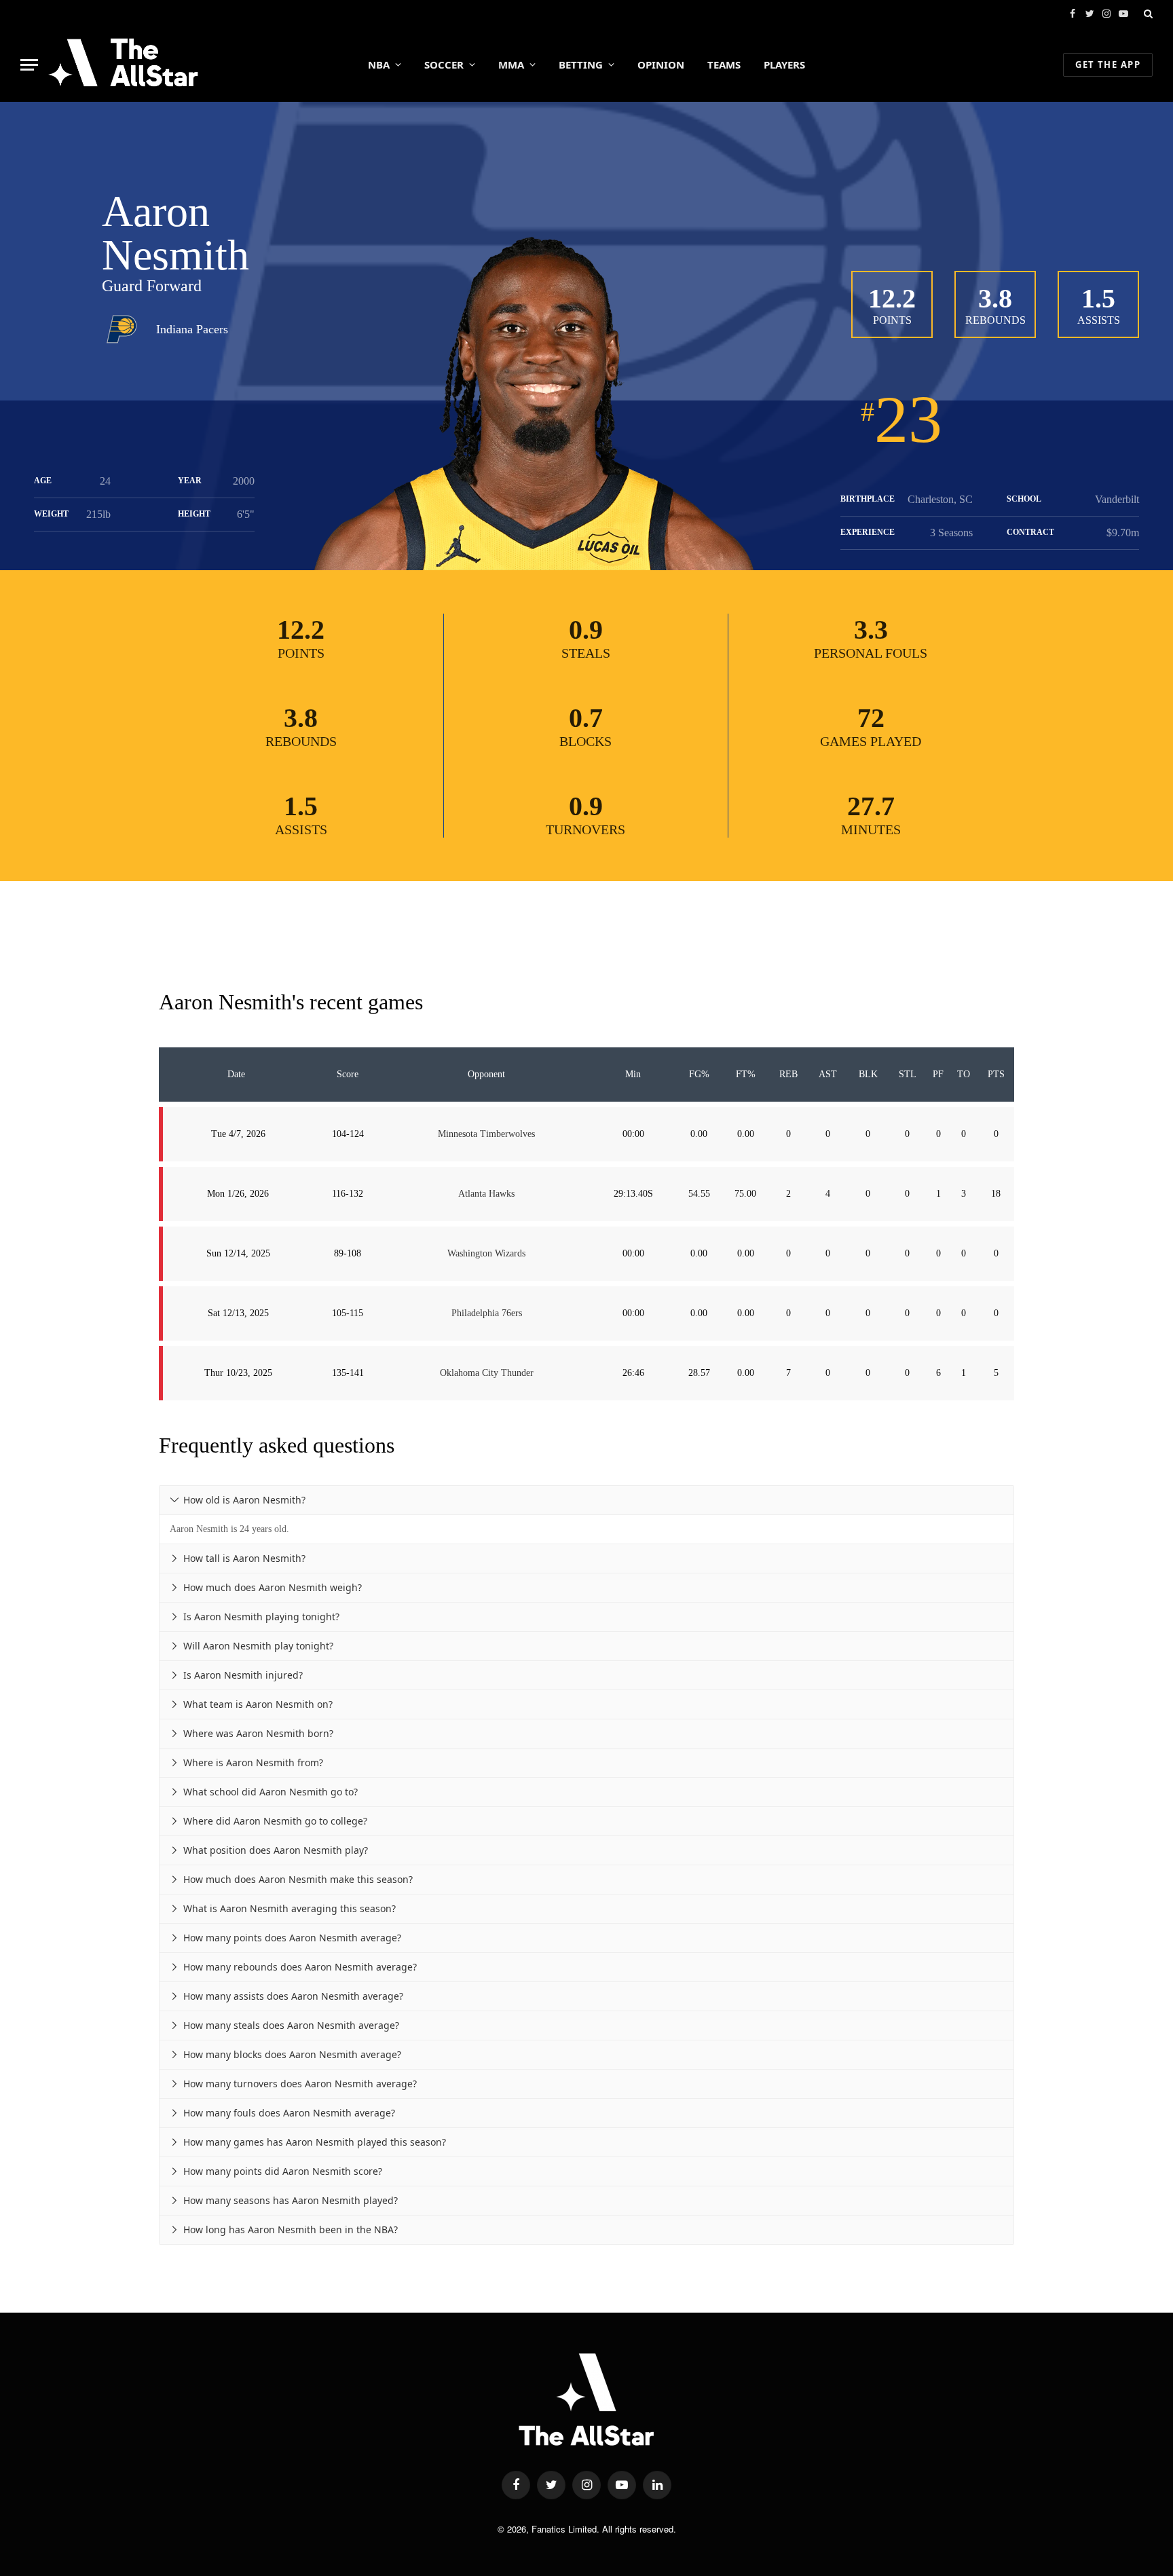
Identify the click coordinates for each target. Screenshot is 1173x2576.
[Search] (1147, 14)
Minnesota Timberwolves (486, 1134)
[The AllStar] (123, 64)
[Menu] (29, 65)
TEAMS (724, 64)
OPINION (661, 64)
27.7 (871, 806)
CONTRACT (1030, 532)
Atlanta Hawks (486, 1194)
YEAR (190, 481)
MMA (511, 64)
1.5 (1098, 298)
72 (871, 718)
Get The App (1108, 64)
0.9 (586, 630)
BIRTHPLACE (868, 499)
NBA (379, 64)
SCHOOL (1024, 499)
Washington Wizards (486, 1253)
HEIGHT (194, 514)
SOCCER (444, 64)
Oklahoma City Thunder (487, 1373)
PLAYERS (784, 64)
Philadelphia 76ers (487, 1313)
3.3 (871, 630)
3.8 (995, 298)
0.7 (586, 718)
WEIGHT (51, 514)
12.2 (892, 298)
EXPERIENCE (868, 532)
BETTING (581, 64)
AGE (43, 481)
